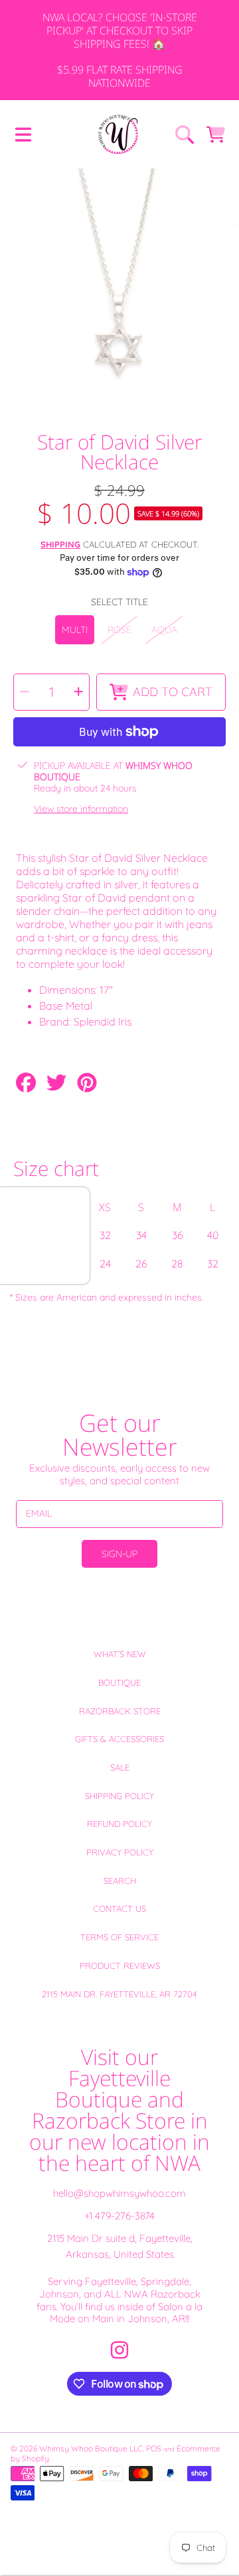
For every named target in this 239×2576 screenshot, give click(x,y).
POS (154, 2448)
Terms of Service (119, 1937)
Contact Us (119, 1908)
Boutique (119, 1682)
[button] (23, 135)
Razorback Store (120, 1711)
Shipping (60, 544)
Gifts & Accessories (119, 1739)
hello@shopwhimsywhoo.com (119, 2193)
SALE (120, 1767)
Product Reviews (120, 1965)
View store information (81, 809)
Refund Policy (119, 1824)
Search (120, 1881)
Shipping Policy (119, 1796)
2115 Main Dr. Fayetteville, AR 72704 (119, 1994)
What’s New (120, 1654)
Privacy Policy (120, 1852)
